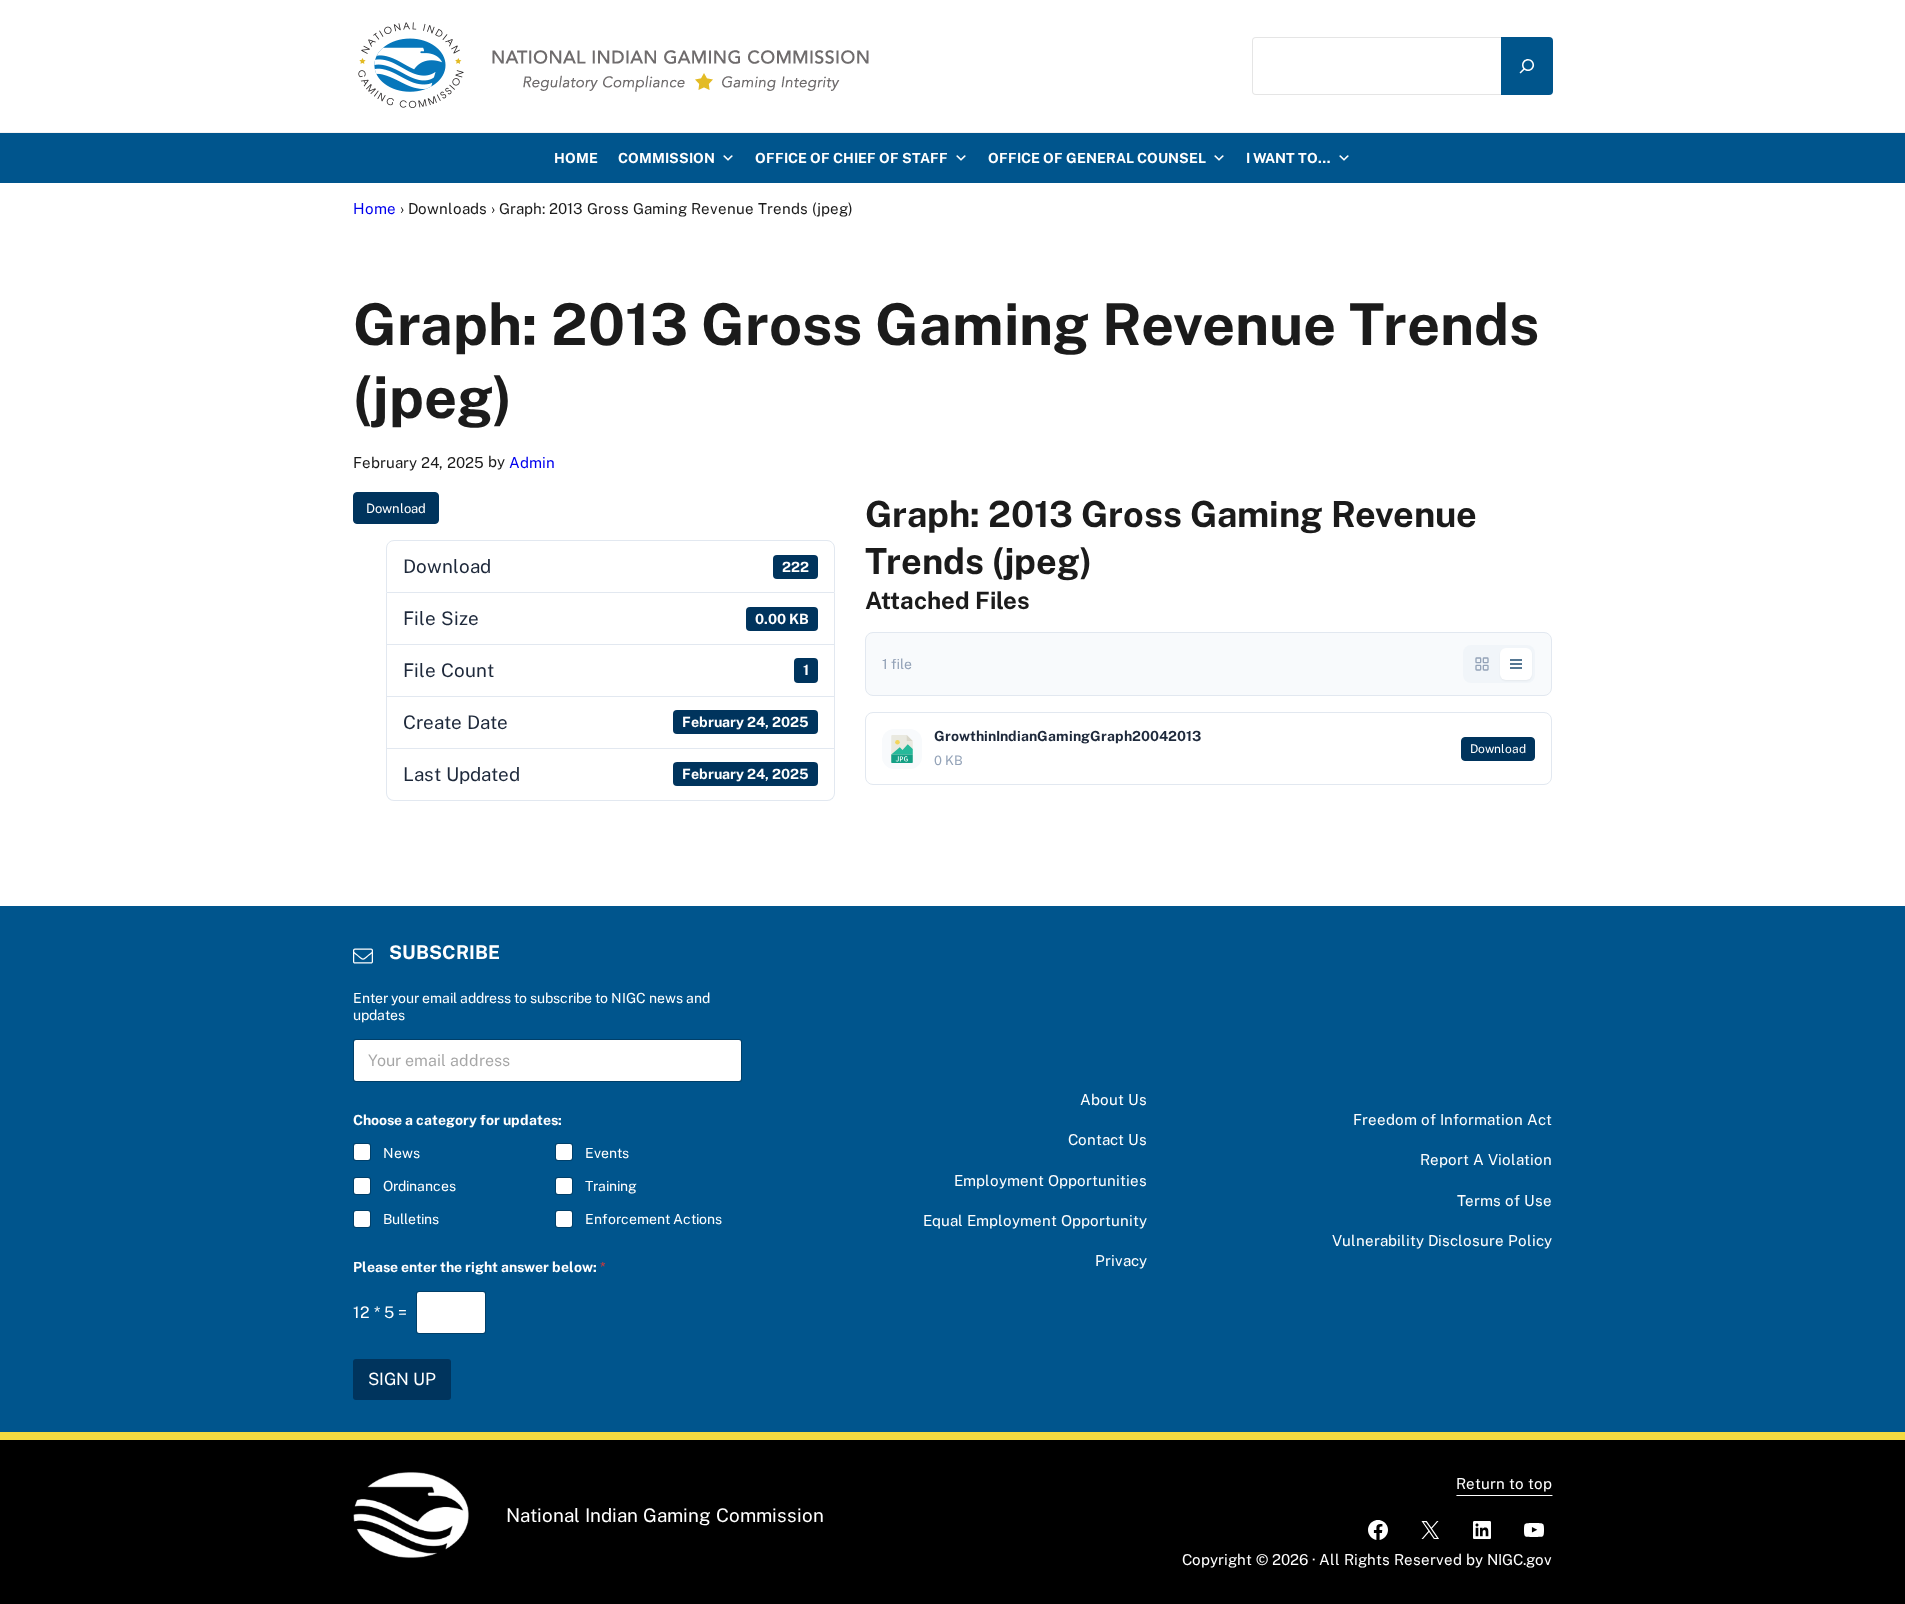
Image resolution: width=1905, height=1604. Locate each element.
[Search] (1527, 66)
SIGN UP (402, 1379)
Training (611, 1186)
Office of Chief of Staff (851, 158)
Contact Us (1107, 1139)
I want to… (1288, 158)
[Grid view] (1482, 664)
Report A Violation (1486, 1159)
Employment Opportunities (1050, 1180)
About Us (1113, 1099)
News (401, 1153)
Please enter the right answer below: (479, 1267)
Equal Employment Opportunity (1035, 1220)
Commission (666, 158)
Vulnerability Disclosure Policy (1442, 1240)
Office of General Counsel (1097, 158)
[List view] (1516, 664)
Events (607, 1153)
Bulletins (411, 1219)
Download (396, 508)
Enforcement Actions (653, 1219)
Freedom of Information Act (1452, 1119)
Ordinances (419, 1186)
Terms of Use (1504, 1200)
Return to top (1504, 1483)
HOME (576, 158)
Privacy (1121, 1260)
